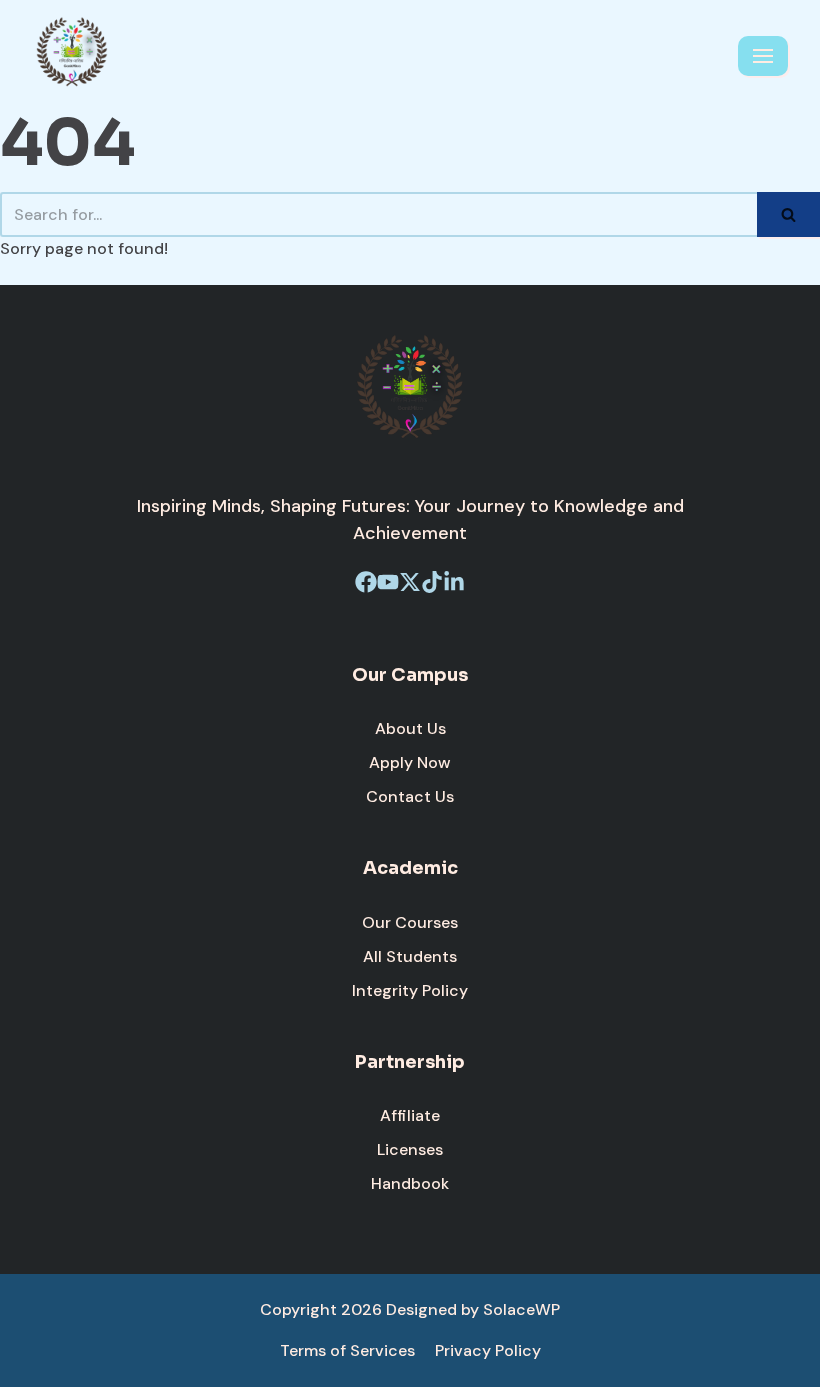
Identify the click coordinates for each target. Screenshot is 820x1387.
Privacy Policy (488, 1350)
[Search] (788, 214)
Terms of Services (347, 1350)
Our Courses (410, 922)
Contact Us (410, 796)
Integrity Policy (410, 990)
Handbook (410, 1183)
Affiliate (410, 1115)
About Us (410, 728)
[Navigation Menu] (763, 56)
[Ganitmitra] (72, 56)
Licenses (410, 1149)
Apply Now (410, 762)
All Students (410, 956)
